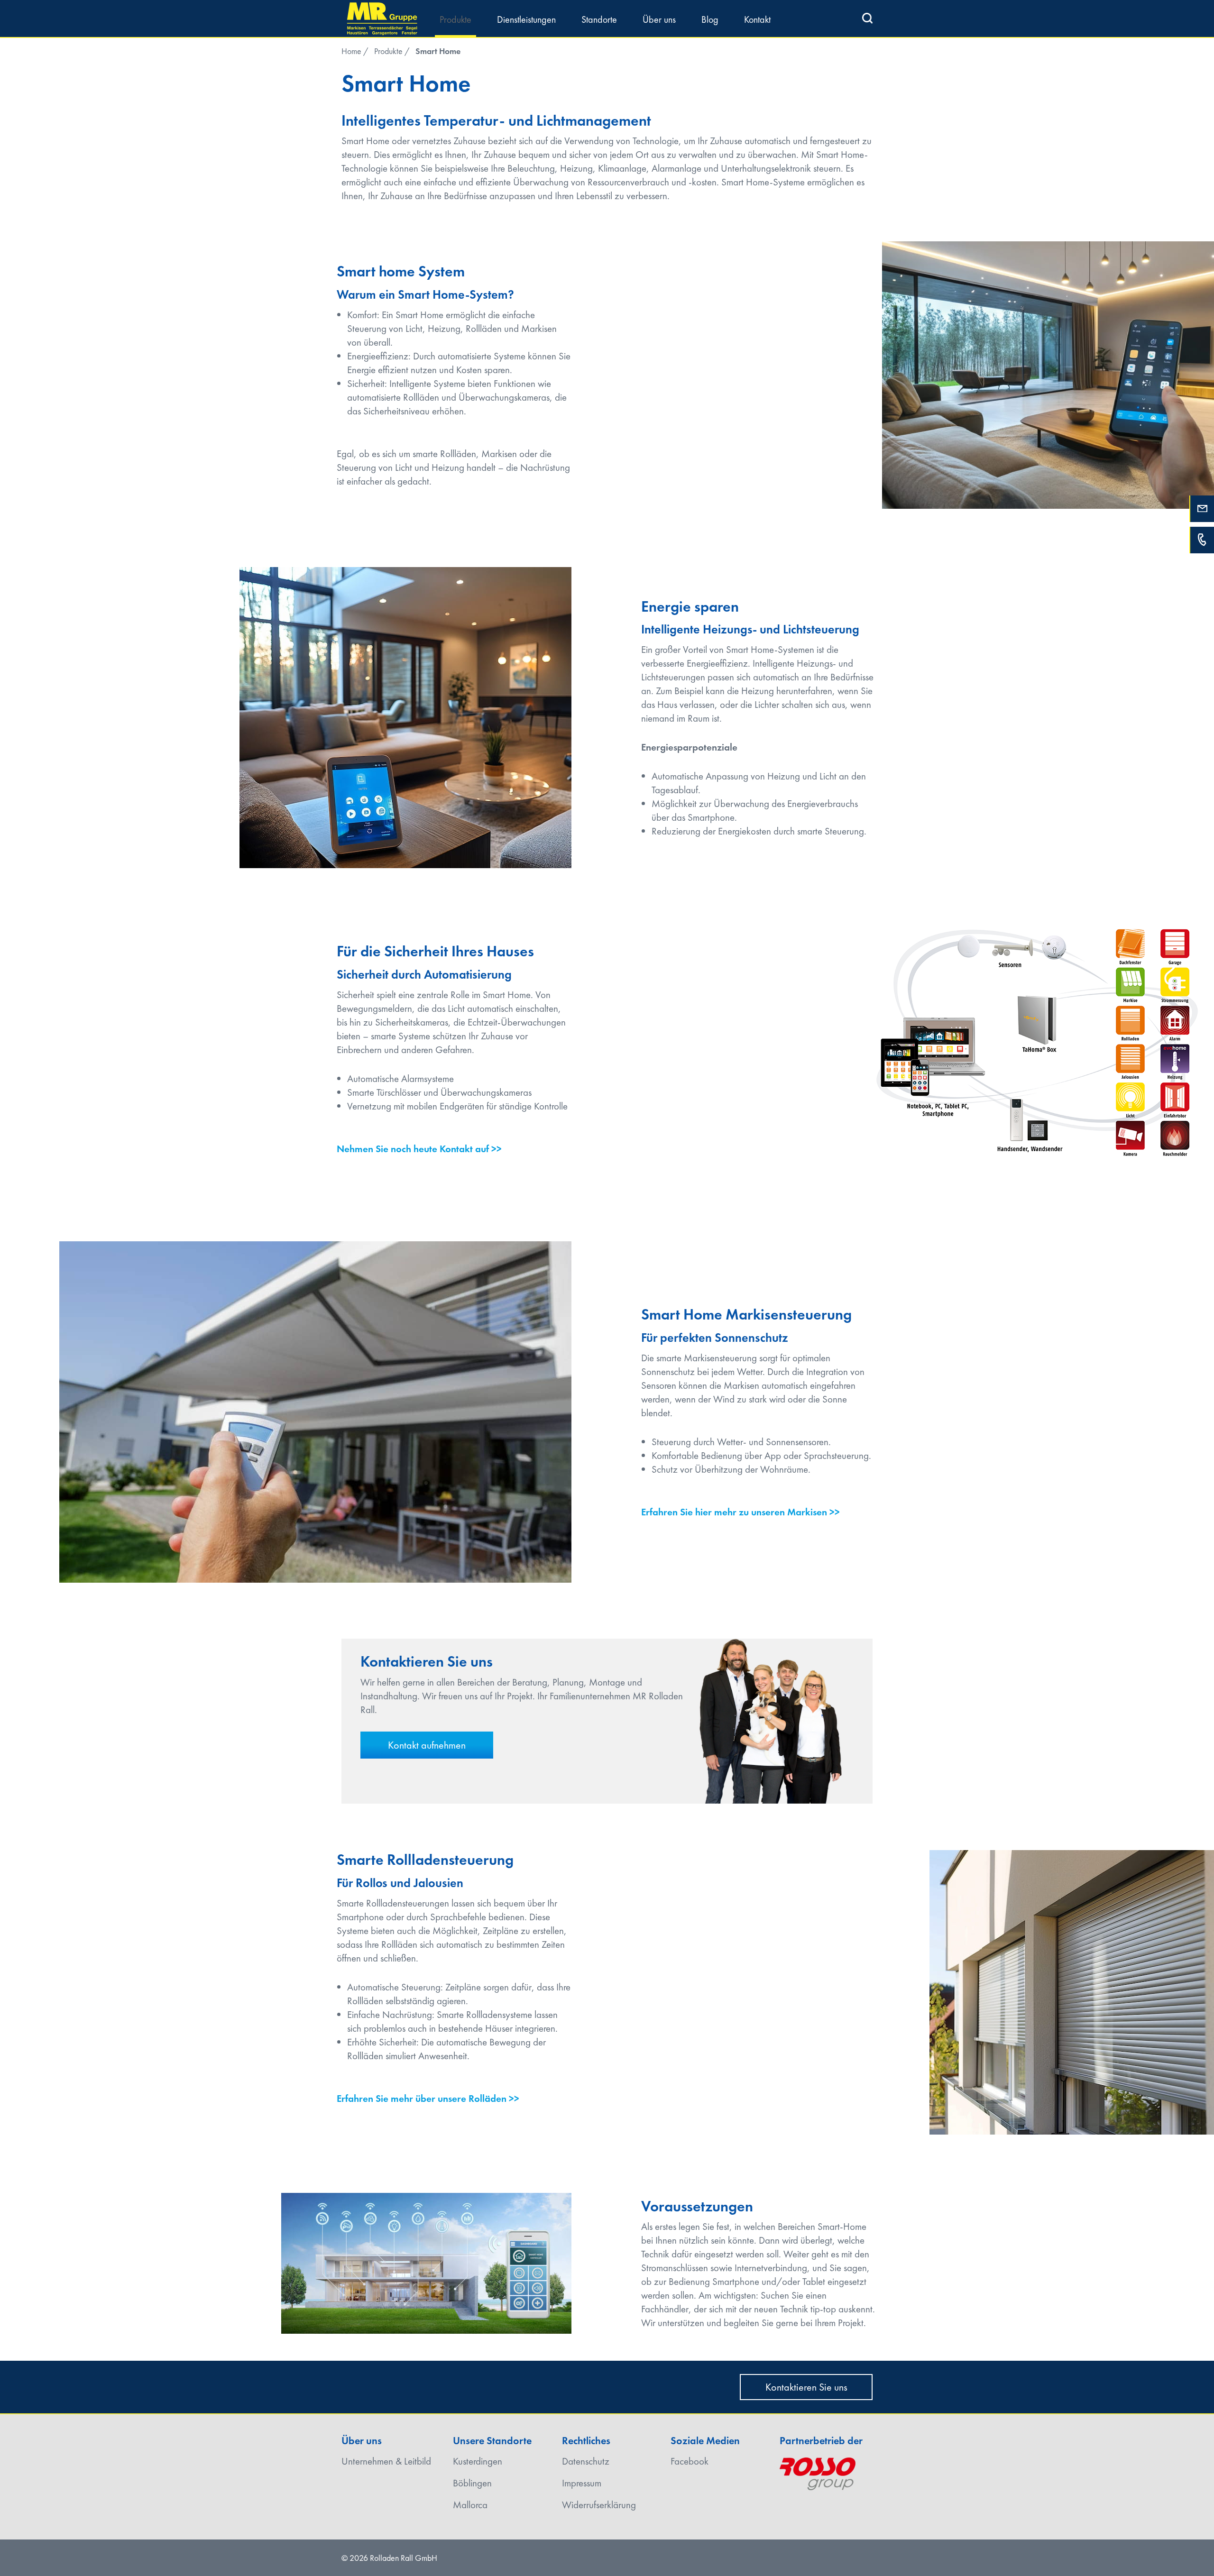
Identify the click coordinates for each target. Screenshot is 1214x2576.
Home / (355, 51)
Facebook (690, 2461)
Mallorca (470, 2505)
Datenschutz (586, 2461)
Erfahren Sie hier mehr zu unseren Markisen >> (740, 1512)
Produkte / (392, 51)
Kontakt (757, 19)
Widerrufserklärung (599, 2505)
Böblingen (472, 2483)
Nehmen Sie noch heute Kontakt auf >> (419, 1149)
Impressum (582, 2483)
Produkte (455, 19)
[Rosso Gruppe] (818, 2470)
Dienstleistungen (526, 19)
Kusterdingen (478, 2461)
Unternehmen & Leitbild (386, 2461)
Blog (710, 19)
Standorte (599, 19)
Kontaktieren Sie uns (806, 2387)
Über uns (659, 19)
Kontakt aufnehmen (427, 1745)
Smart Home (438, 51)
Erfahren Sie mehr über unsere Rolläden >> (428, 2098)
